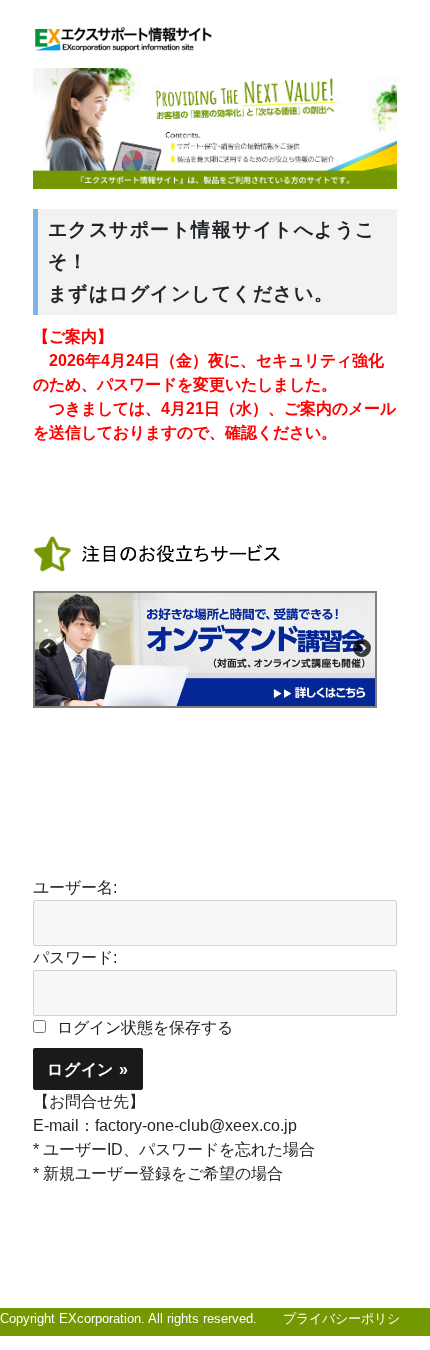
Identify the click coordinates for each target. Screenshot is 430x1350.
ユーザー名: (75, 887)
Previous (48, 649)
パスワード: (75, 957)
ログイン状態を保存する (145, 1027)
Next (362, 649)
